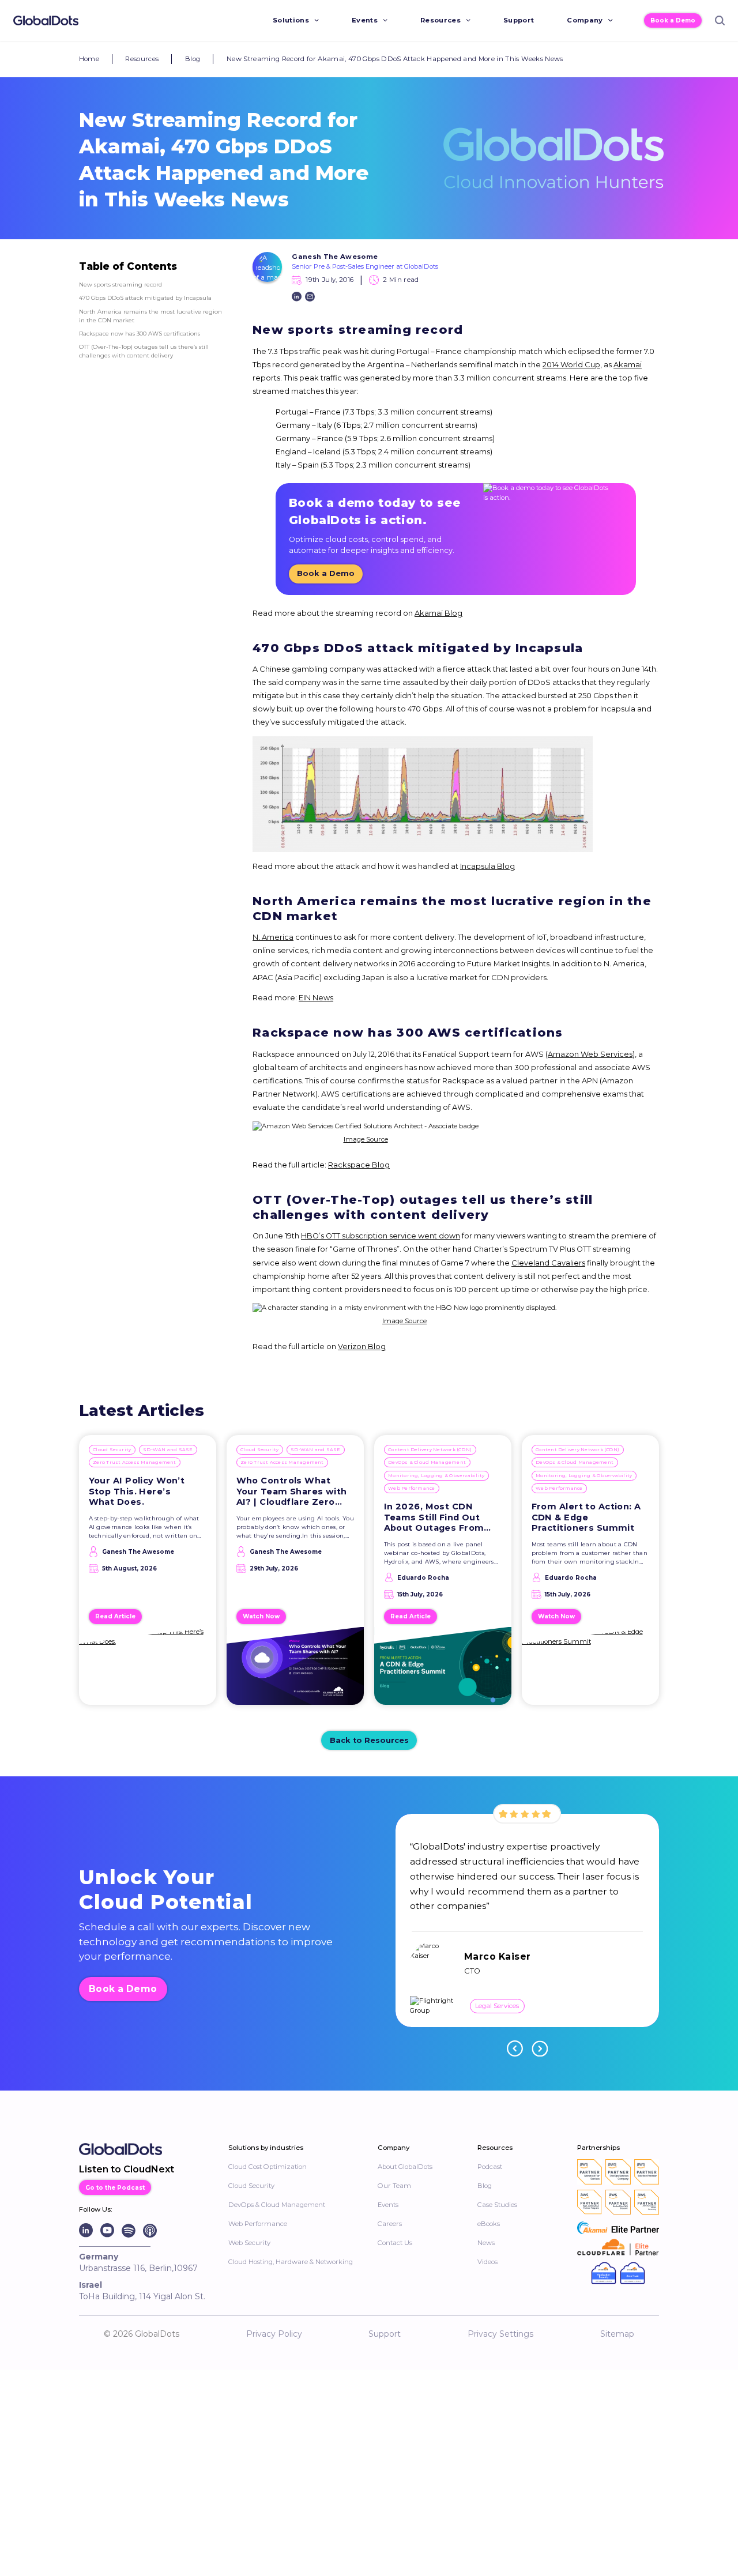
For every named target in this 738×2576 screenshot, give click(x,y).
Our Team (394, 2186)
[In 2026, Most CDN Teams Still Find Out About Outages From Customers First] (443, 1671)
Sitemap (617, 2334)
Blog (193, 59)
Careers (390, 2224)
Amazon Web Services (590, 1054)
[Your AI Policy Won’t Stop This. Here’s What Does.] (148, 1671)
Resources (440, 20)
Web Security (249, 2243)
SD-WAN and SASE (168, 1449)
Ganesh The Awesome (335, 257)
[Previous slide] (515, 2048)
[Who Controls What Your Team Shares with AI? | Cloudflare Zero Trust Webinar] (295, 1671)
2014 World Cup (571, 365)
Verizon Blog (362, 1347)
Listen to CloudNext (127, 2169)
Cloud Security (112, 1449)
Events (365, 20)
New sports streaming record (121, 284)
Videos (487, 2262)
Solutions (291, 20)
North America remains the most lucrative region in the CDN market (150, 316)
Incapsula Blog (487, 866)
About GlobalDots (405, 2167)
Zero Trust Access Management (135, 1462)
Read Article (115, 1616)
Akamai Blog (438, 613)
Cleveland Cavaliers (548, 1263)
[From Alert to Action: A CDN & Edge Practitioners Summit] (591, 1671)
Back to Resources (369, 1740)
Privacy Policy (274, 2334)
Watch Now (261, 1616)
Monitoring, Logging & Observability (436, 1475)
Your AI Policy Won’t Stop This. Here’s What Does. (137, 1491)
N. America (273, 937)
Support (519, 20)
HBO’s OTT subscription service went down (381, 1236)
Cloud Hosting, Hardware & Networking (291, 2262)
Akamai (628, 365)
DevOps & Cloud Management (427, 1462)
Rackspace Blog (359, 1165)
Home (89, 59)
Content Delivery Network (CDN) (430, 1449)
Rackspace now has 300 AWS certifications (140, 333)
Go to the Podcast (115, 2187)
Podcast (490, 2167)
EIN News (316, 998)
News (486, 2243)
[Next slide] (540, 2048)
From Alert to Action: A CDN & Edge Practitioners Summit (586, 1517)
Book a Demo (673, 20)
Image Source (366, 1139)
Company (585, 20)
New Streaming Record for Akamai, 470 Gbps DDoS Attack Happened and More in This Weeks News (395, 59)
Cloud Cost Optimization (268, 2167)
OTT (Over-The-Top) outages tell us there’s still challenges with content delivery (144, 351)
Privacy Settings (500, 2334)
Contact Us (395, 2243)
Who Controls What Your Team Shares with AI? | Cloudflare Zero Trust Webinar (292, 1492)
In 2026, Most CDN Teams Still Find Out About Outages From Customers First (434, 1517)
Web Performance (412, 1488)
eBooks (489, 2224)
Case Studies (497, 2205)
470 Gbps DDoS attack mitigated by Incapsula (145, 297)
